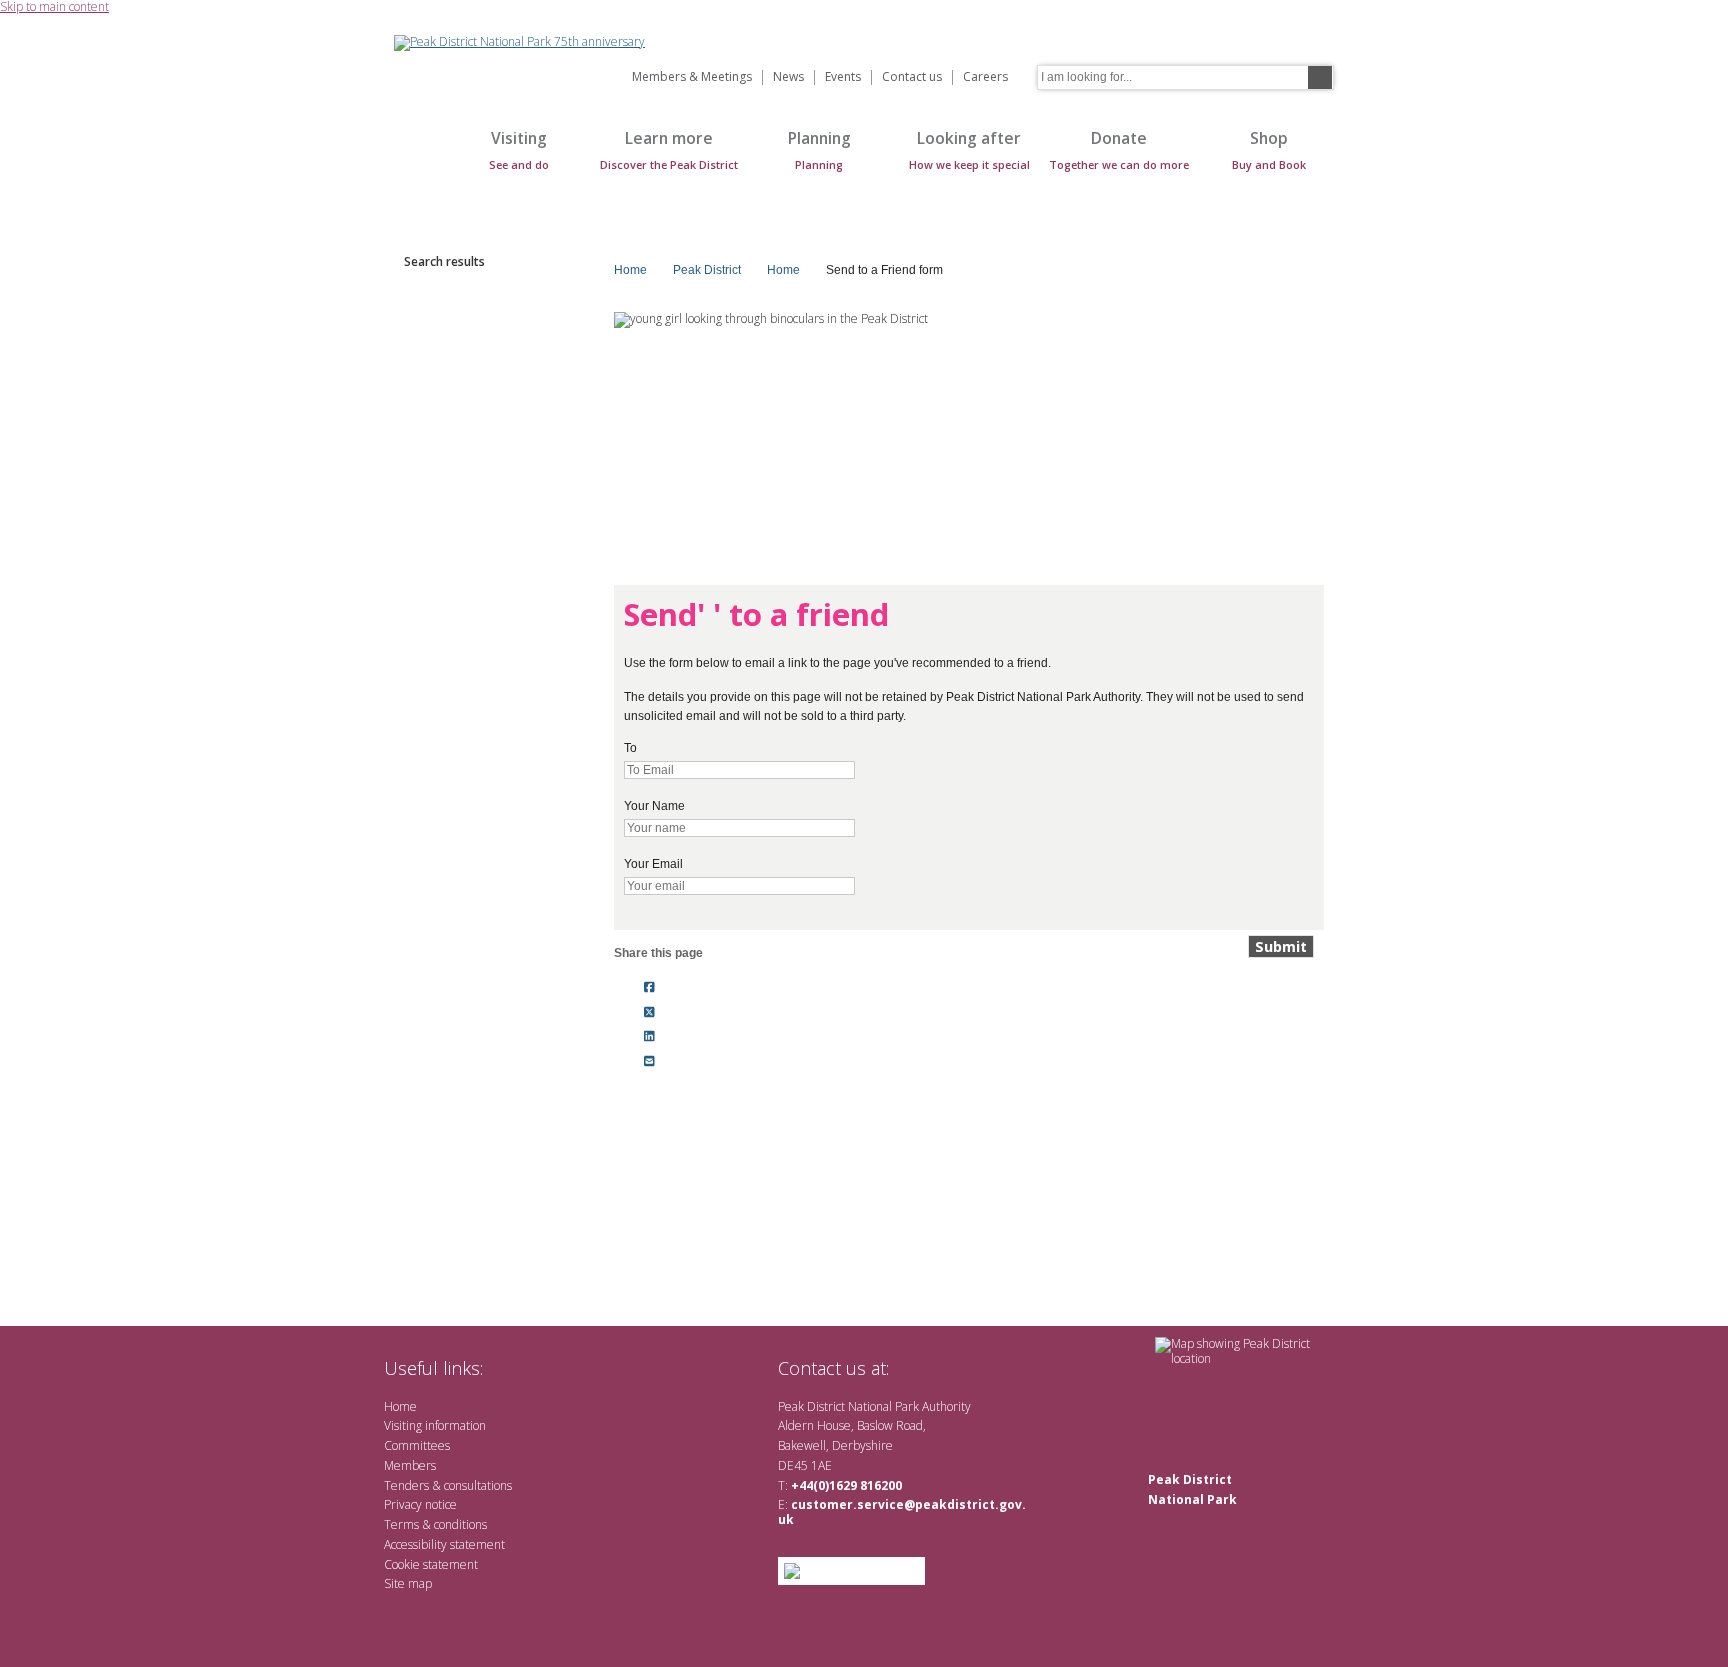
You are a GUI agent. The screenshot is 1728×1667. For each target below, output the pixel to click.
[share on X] (649, 1012)
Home (414, 160)
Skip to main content (54, 7)
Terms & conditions (435, 1524)
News (788, 77)
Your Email (653, 864)
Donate (1119, 149)
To (630, 748)
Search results (444, 261)
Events (843, 77)
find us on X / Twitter (914, 1367)
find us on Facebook (946, 1367)
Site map (408, 1583)
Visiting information (435, 1425)
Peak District (707, 270)
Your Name (654, 806)
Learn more (669, 149)
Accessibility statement (444, 1544)
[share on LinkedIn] (649, 1037)
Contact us (912, 77)
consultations (478, 1485)
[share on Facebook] (649, 987)
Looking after (969, 149)
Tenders (406, 1485)
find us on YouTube (978, 1367)
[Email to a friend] (649, 1062)
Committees (417, 1445)
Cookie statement (431, 1564)
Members (410, 1465)
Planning (819, 149)
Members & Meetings (692, 77)
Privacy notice (420, 1504)
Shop (1269, 149)
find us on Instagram (1011, 1367)
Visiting (519, 149)
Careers (985, 77)
